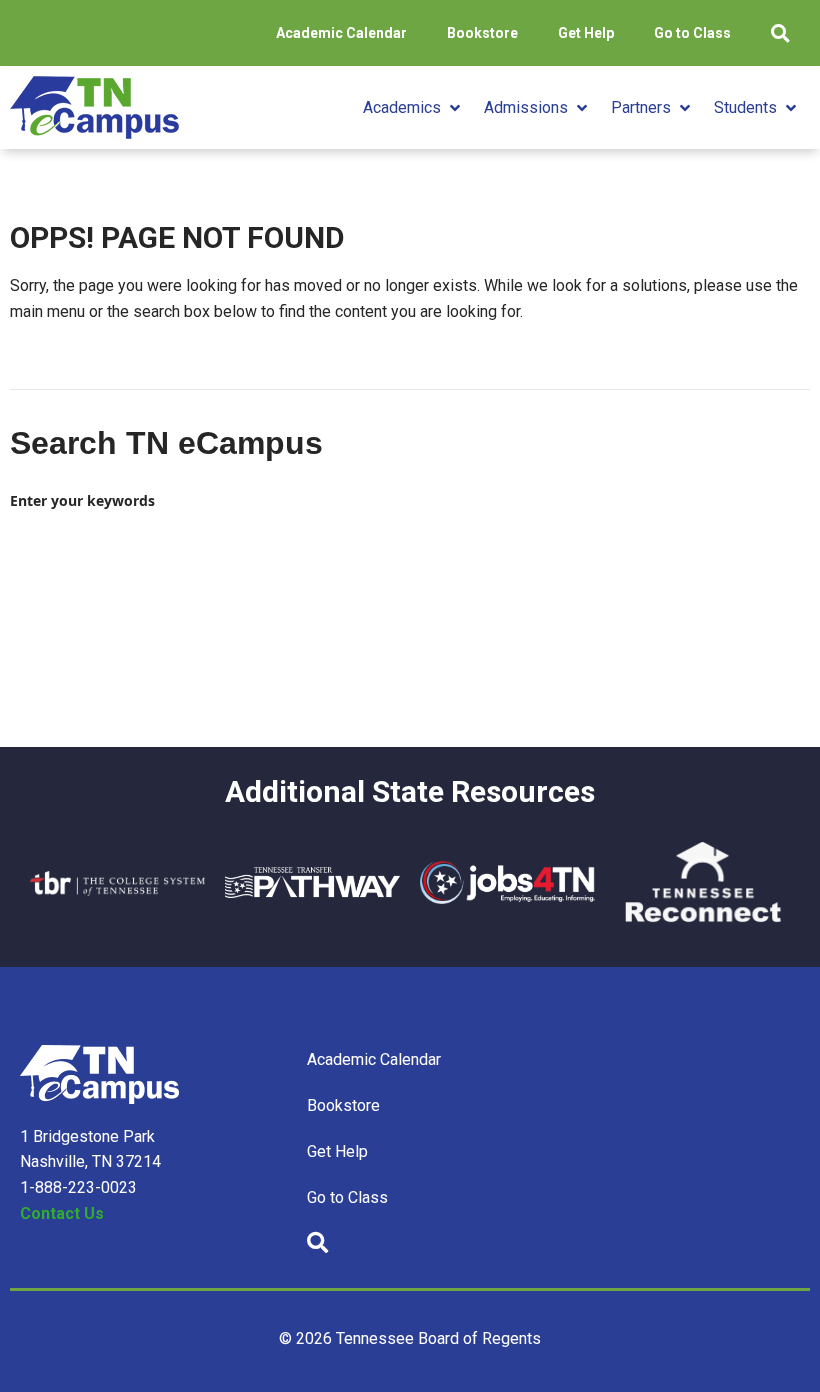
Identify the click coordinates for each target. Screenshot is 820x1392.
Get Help (586, 33)
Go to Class (692, 33)
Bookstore (482, 33)
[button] (413, 108)
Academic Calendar (341, 33)
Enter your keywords (82, 500)
